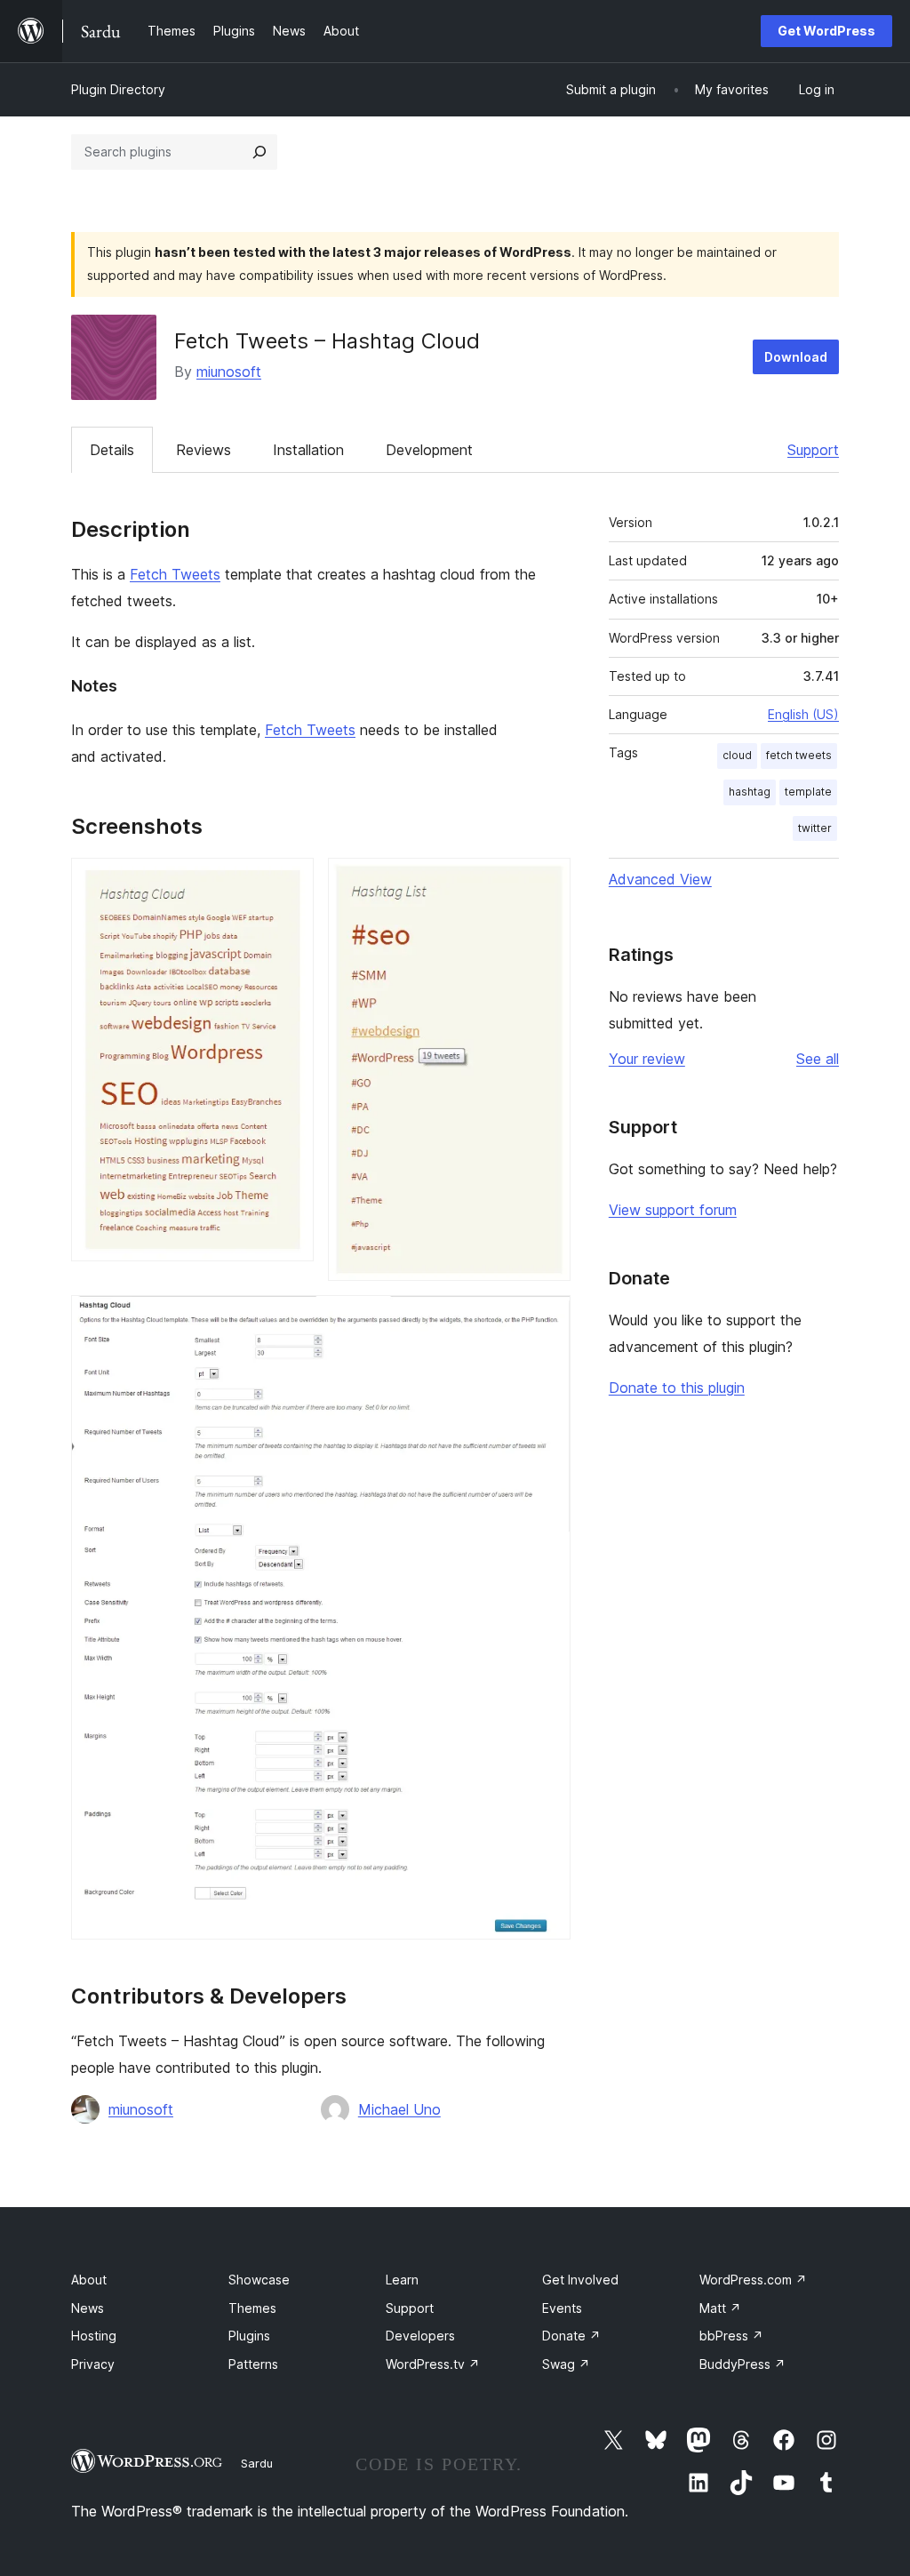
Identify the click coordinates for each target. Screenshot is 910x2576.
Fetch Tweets (175, 574)
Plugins (249, 2336)
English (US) (803, 714)
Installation (308, 450)
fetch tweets (799, 755)
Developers (420, 2336)
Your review (647, 1059)
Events (562, 2308)
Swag (566, 2364)
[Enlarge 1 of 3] (290, 882)
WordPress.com (753, 2280)
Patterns (253, 2364)
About (89, 2280)
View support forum (673, 1210)
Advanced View (660, 879)
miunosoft (229, 372)
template (808, 792)
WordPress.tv (433, 2364)
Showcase (259, 2280)
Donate (571, 2336)
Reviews (204, 450)
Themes (252, 2308)
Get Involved (580, 2280)
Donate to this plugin (677, 1388)
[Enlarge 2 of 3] (547, 882)
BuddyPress (742, 2364)
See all (818, 1059)
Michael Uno (399, 2109)
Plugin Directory (118, 89)
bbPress (731, 2336)
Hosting (94, 2336)
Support (813, 450)
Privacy (93, 2364)
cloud (737, 755)
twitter (815, 828)
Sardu (257, 2463)
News (88, 2308)
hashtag (750, 792)
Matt (720, 2308)
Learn (402, 2280)
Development (429, 450)
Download (796, 357)
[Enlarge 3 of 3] (547, 1319)
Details (112, 450)
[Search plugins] (259, 152)
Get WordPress (826, 31)
